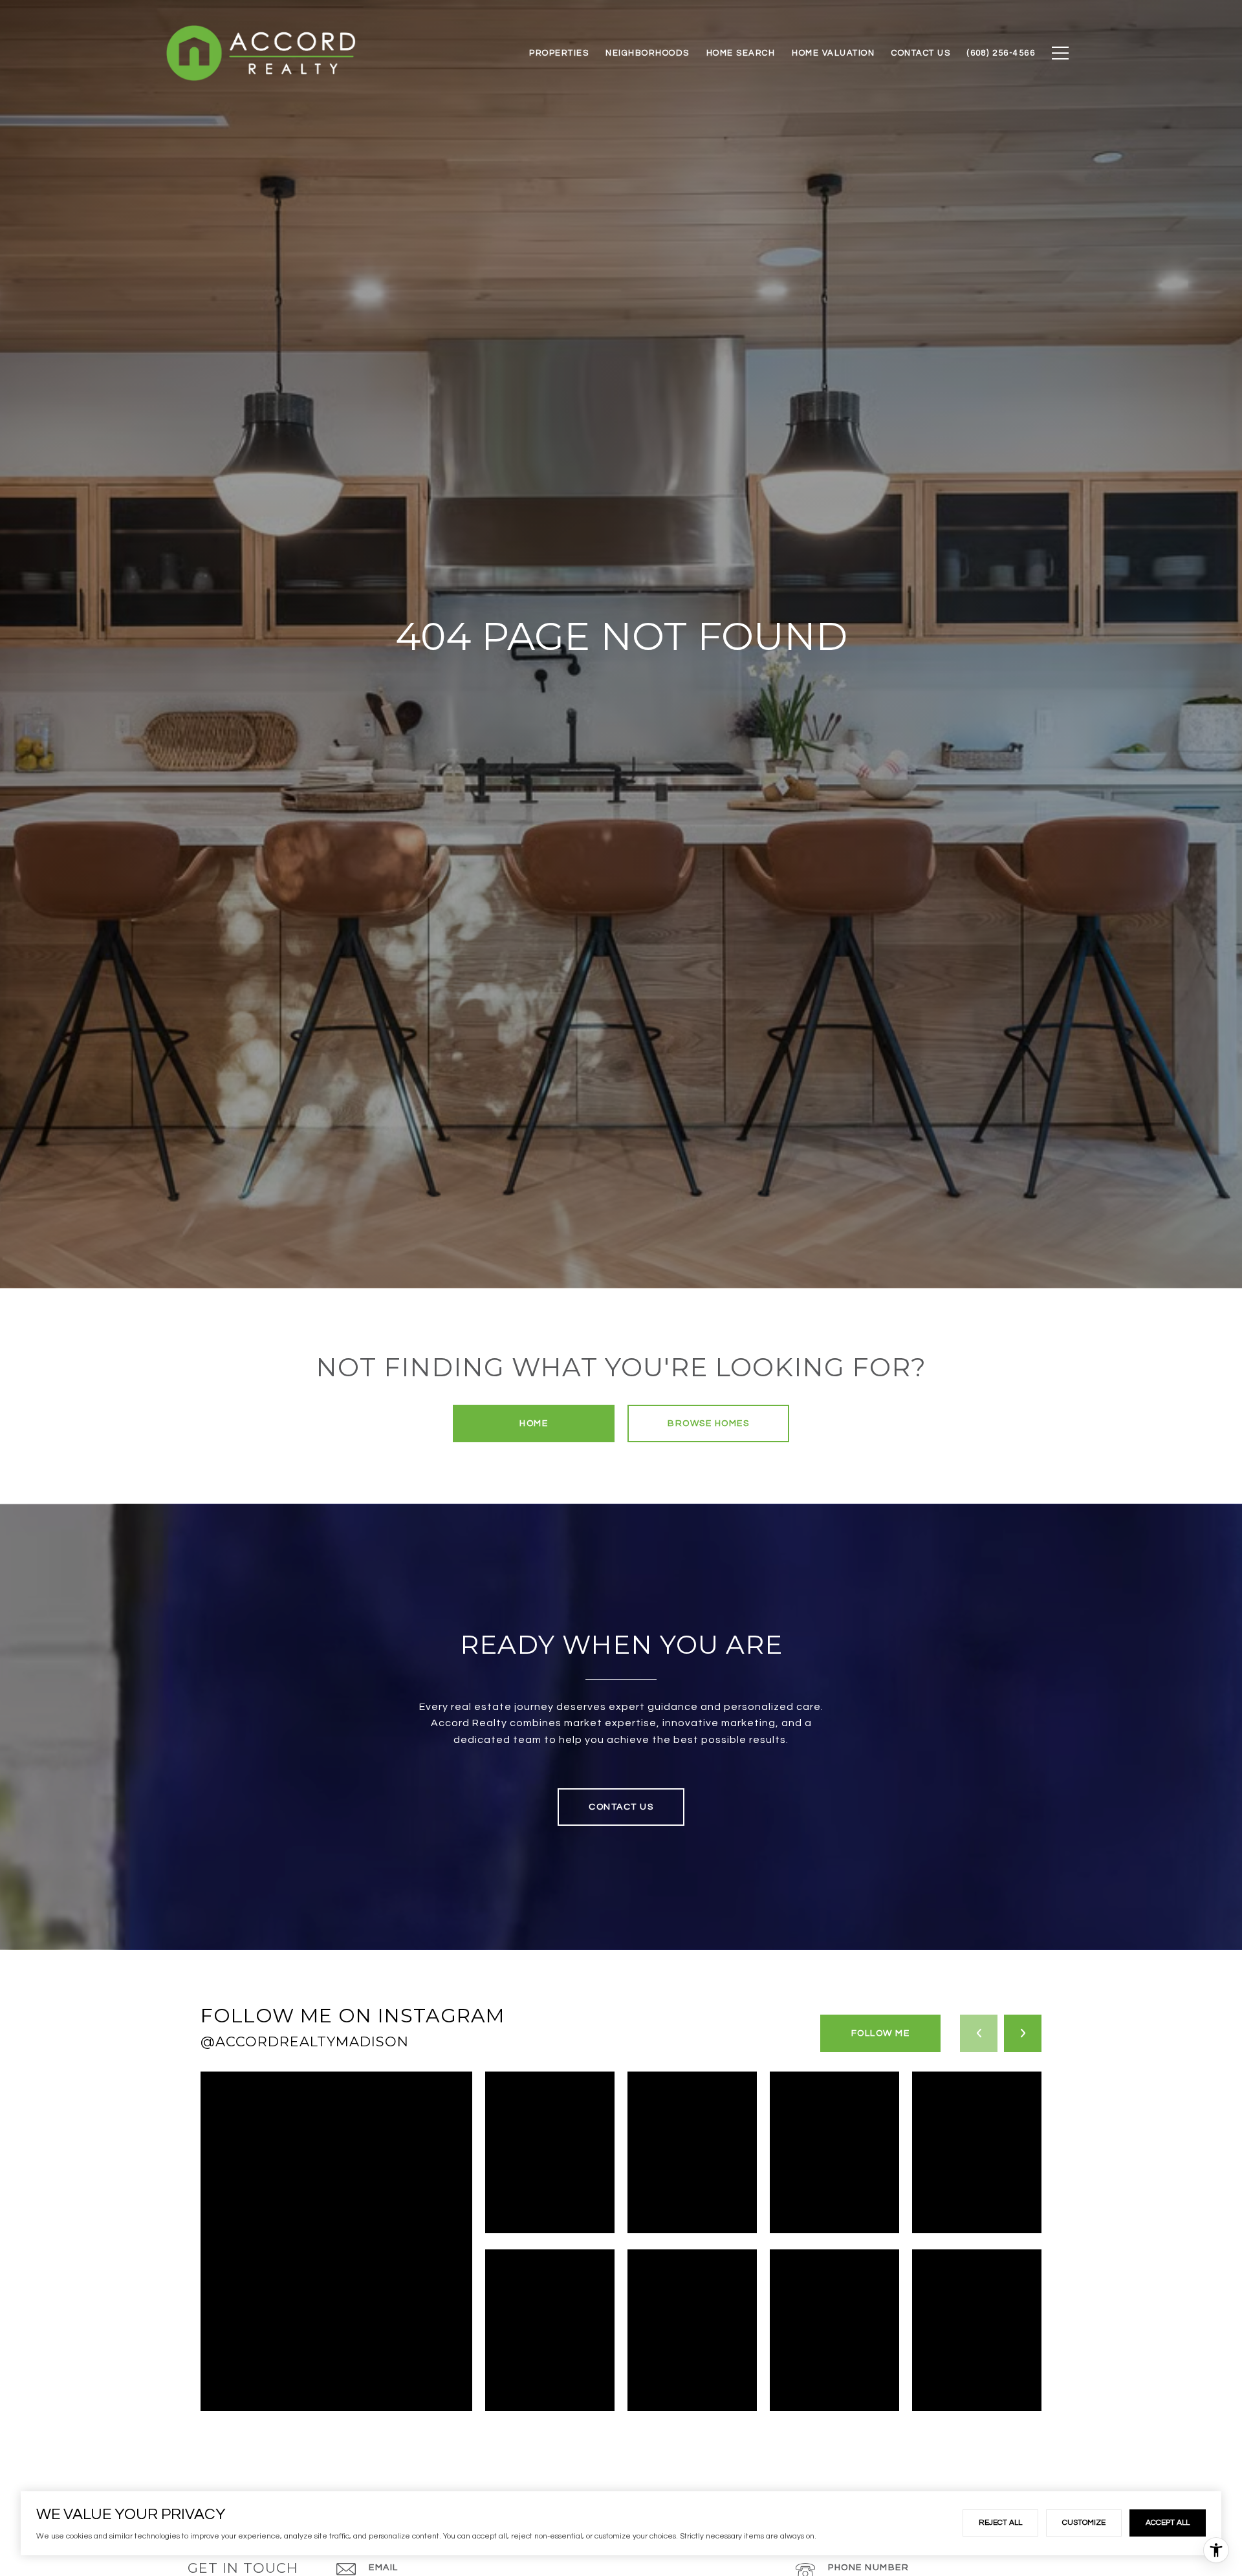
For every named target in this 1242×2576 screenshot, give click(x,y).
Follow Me (881, 2033)
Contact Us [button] (621, 1807)
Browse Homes (708, 1423)
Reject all (1000, 2523)
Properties (559, 53)
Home (534, 1423)
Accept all (1168, 2523)
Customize (1084, 2523)
